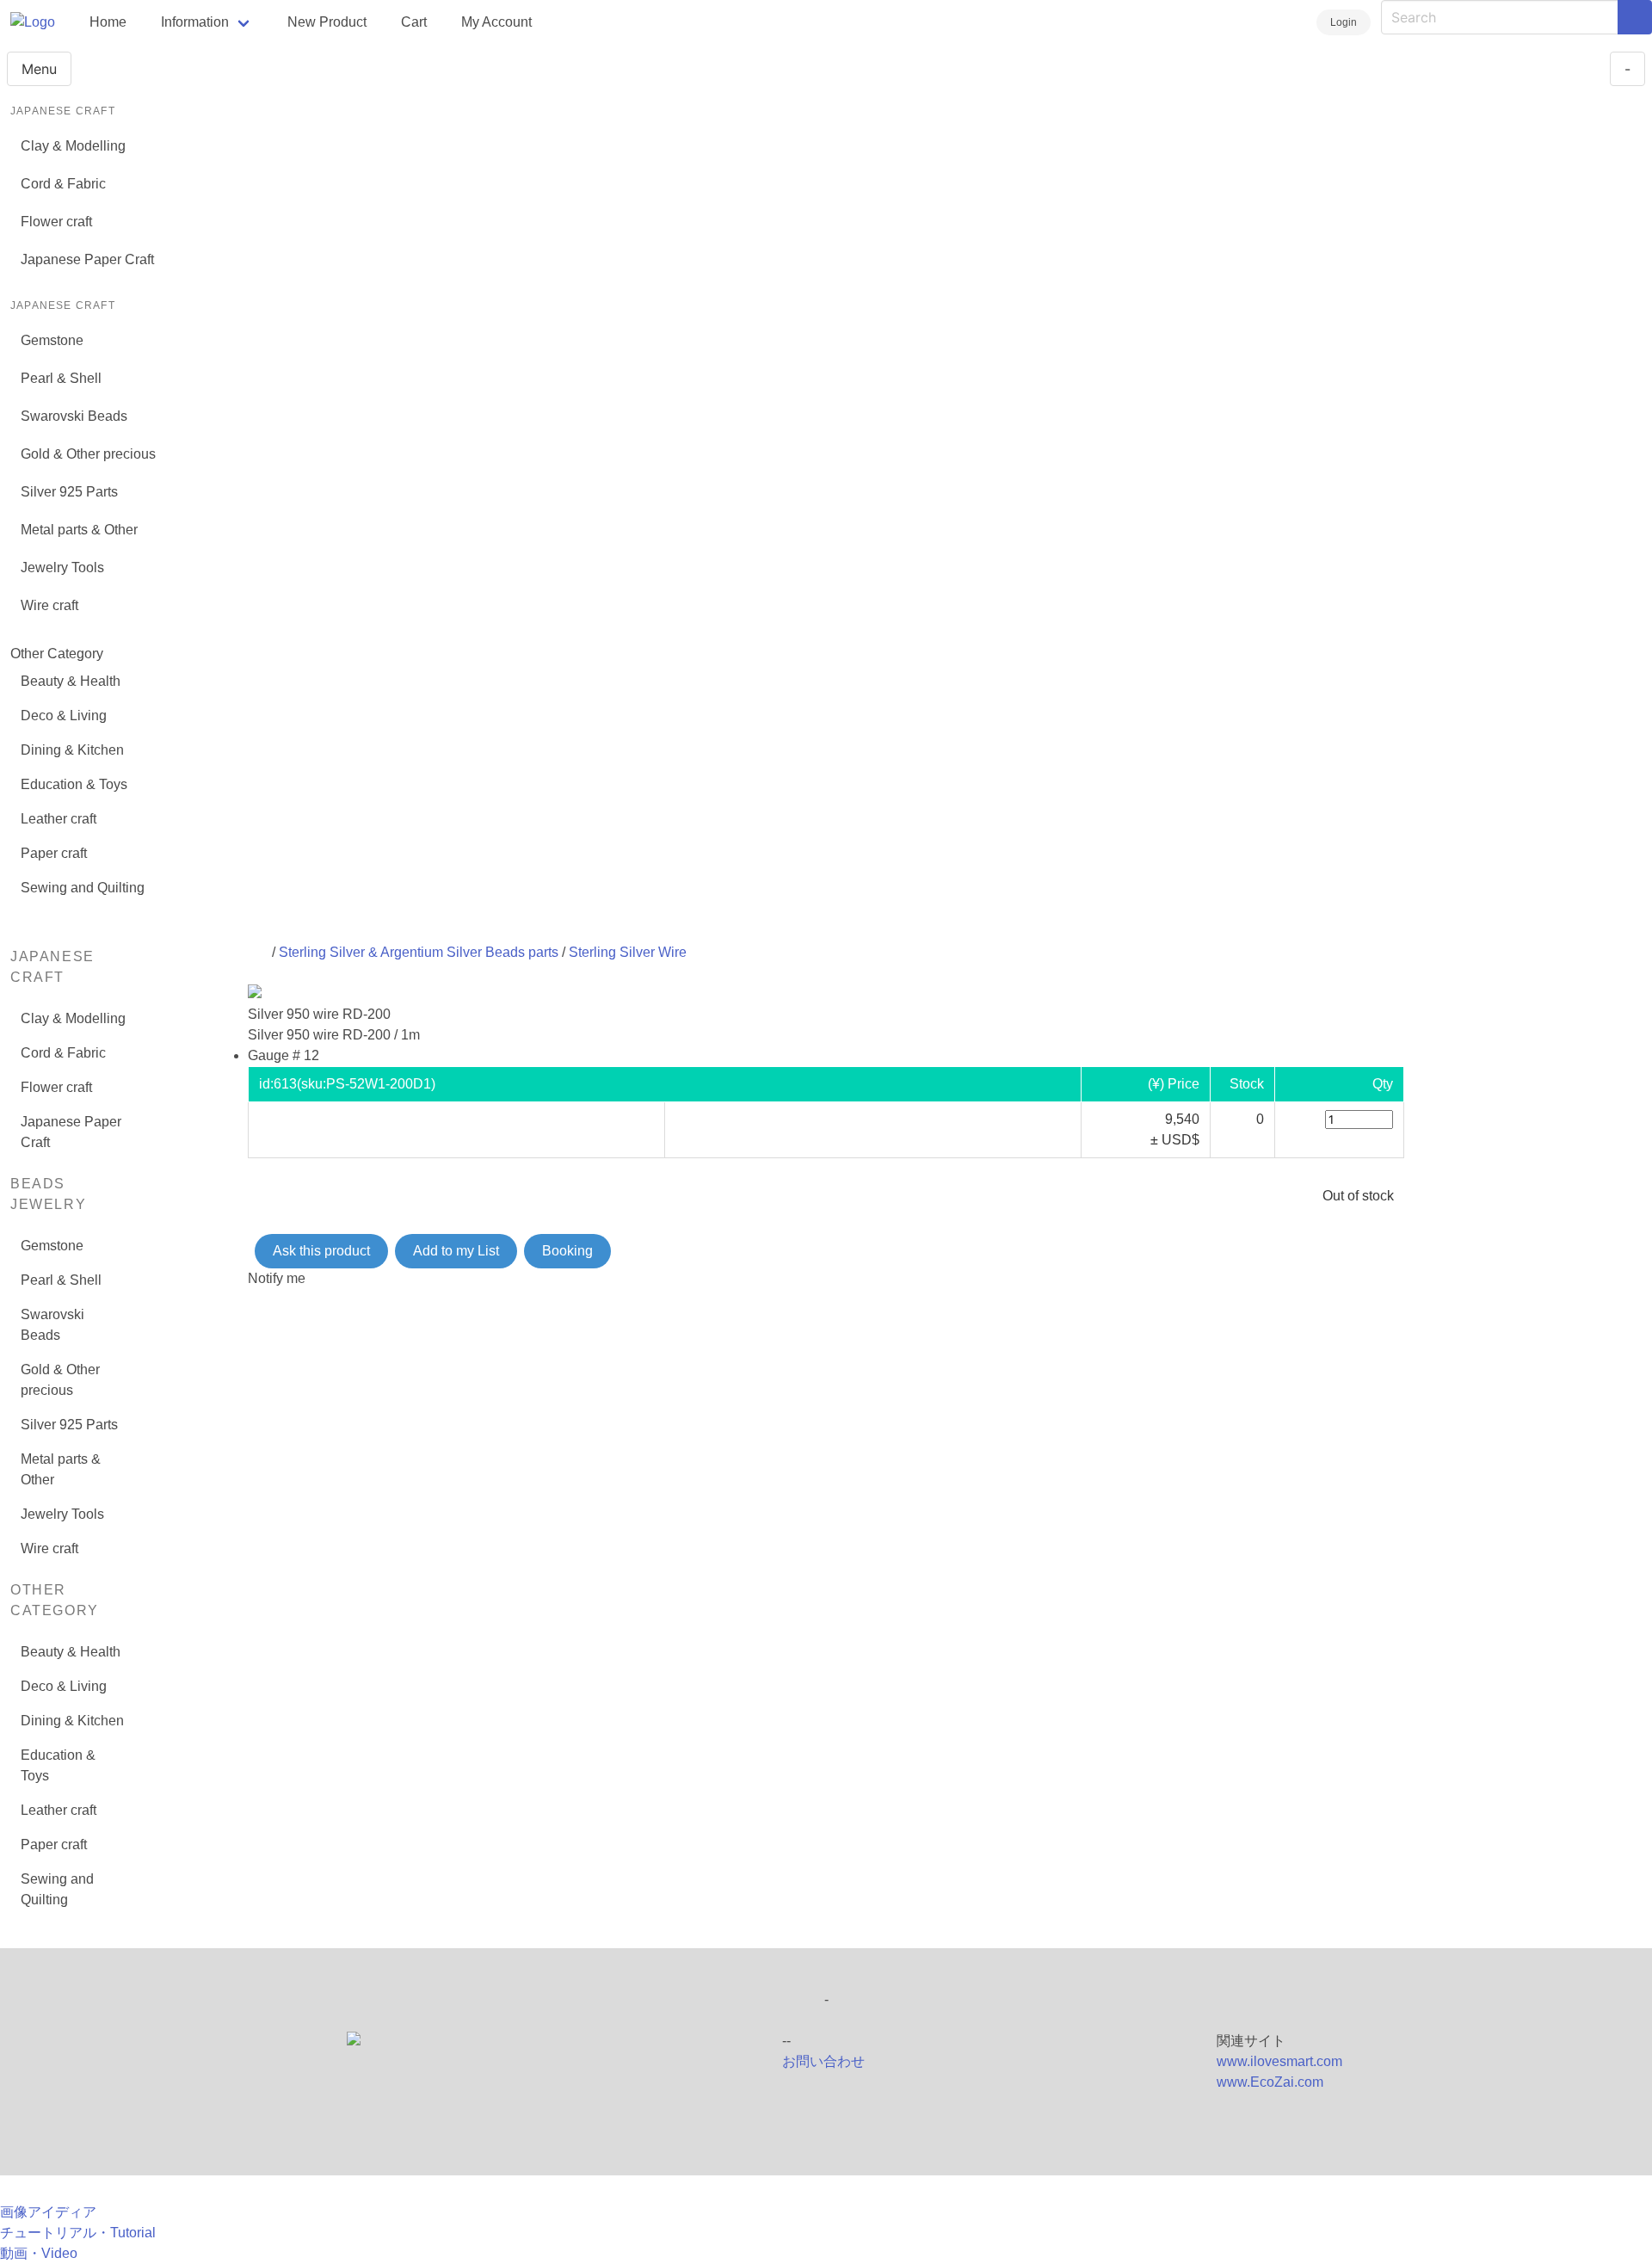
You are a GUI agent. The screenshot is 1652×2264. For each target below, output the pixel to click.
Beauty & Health (71, 681)
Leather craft (59, 819)
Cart (414, 22)
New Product (327, 22)
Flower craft (56, 222)
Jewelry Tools (62, 568)
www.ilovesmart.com (1279, 2061)
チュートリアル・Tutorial (78, 2233)
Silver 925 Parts (69, 492)
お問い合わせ (823, 2061)
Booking (567, 1251)
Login (1344, 22)
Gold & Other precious (88, 454)
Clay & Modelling (73, 146)
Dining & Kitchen (72, 750)
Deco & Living (64, 716)
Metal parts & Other (79, 530)
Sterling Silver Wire (628, 952)
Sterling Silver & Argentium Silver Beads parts (419, 952)
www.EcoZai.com (1270, 2082)
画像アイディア (48, 2212)
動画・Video (39, 2253)
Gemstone (52, 340)
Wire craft (49, 605)
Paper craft (54, 853)
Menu (39, 69)
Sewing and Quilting (83, 888)
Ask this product (321, 1251)
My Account (496, 22)
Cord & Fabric (63, 184)
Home (108, 22)
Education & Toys (74, 784)
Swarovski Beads (74, 416)
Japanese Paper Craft (87, 259)
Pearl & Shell (61, 378)
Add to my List (456, 1251)
